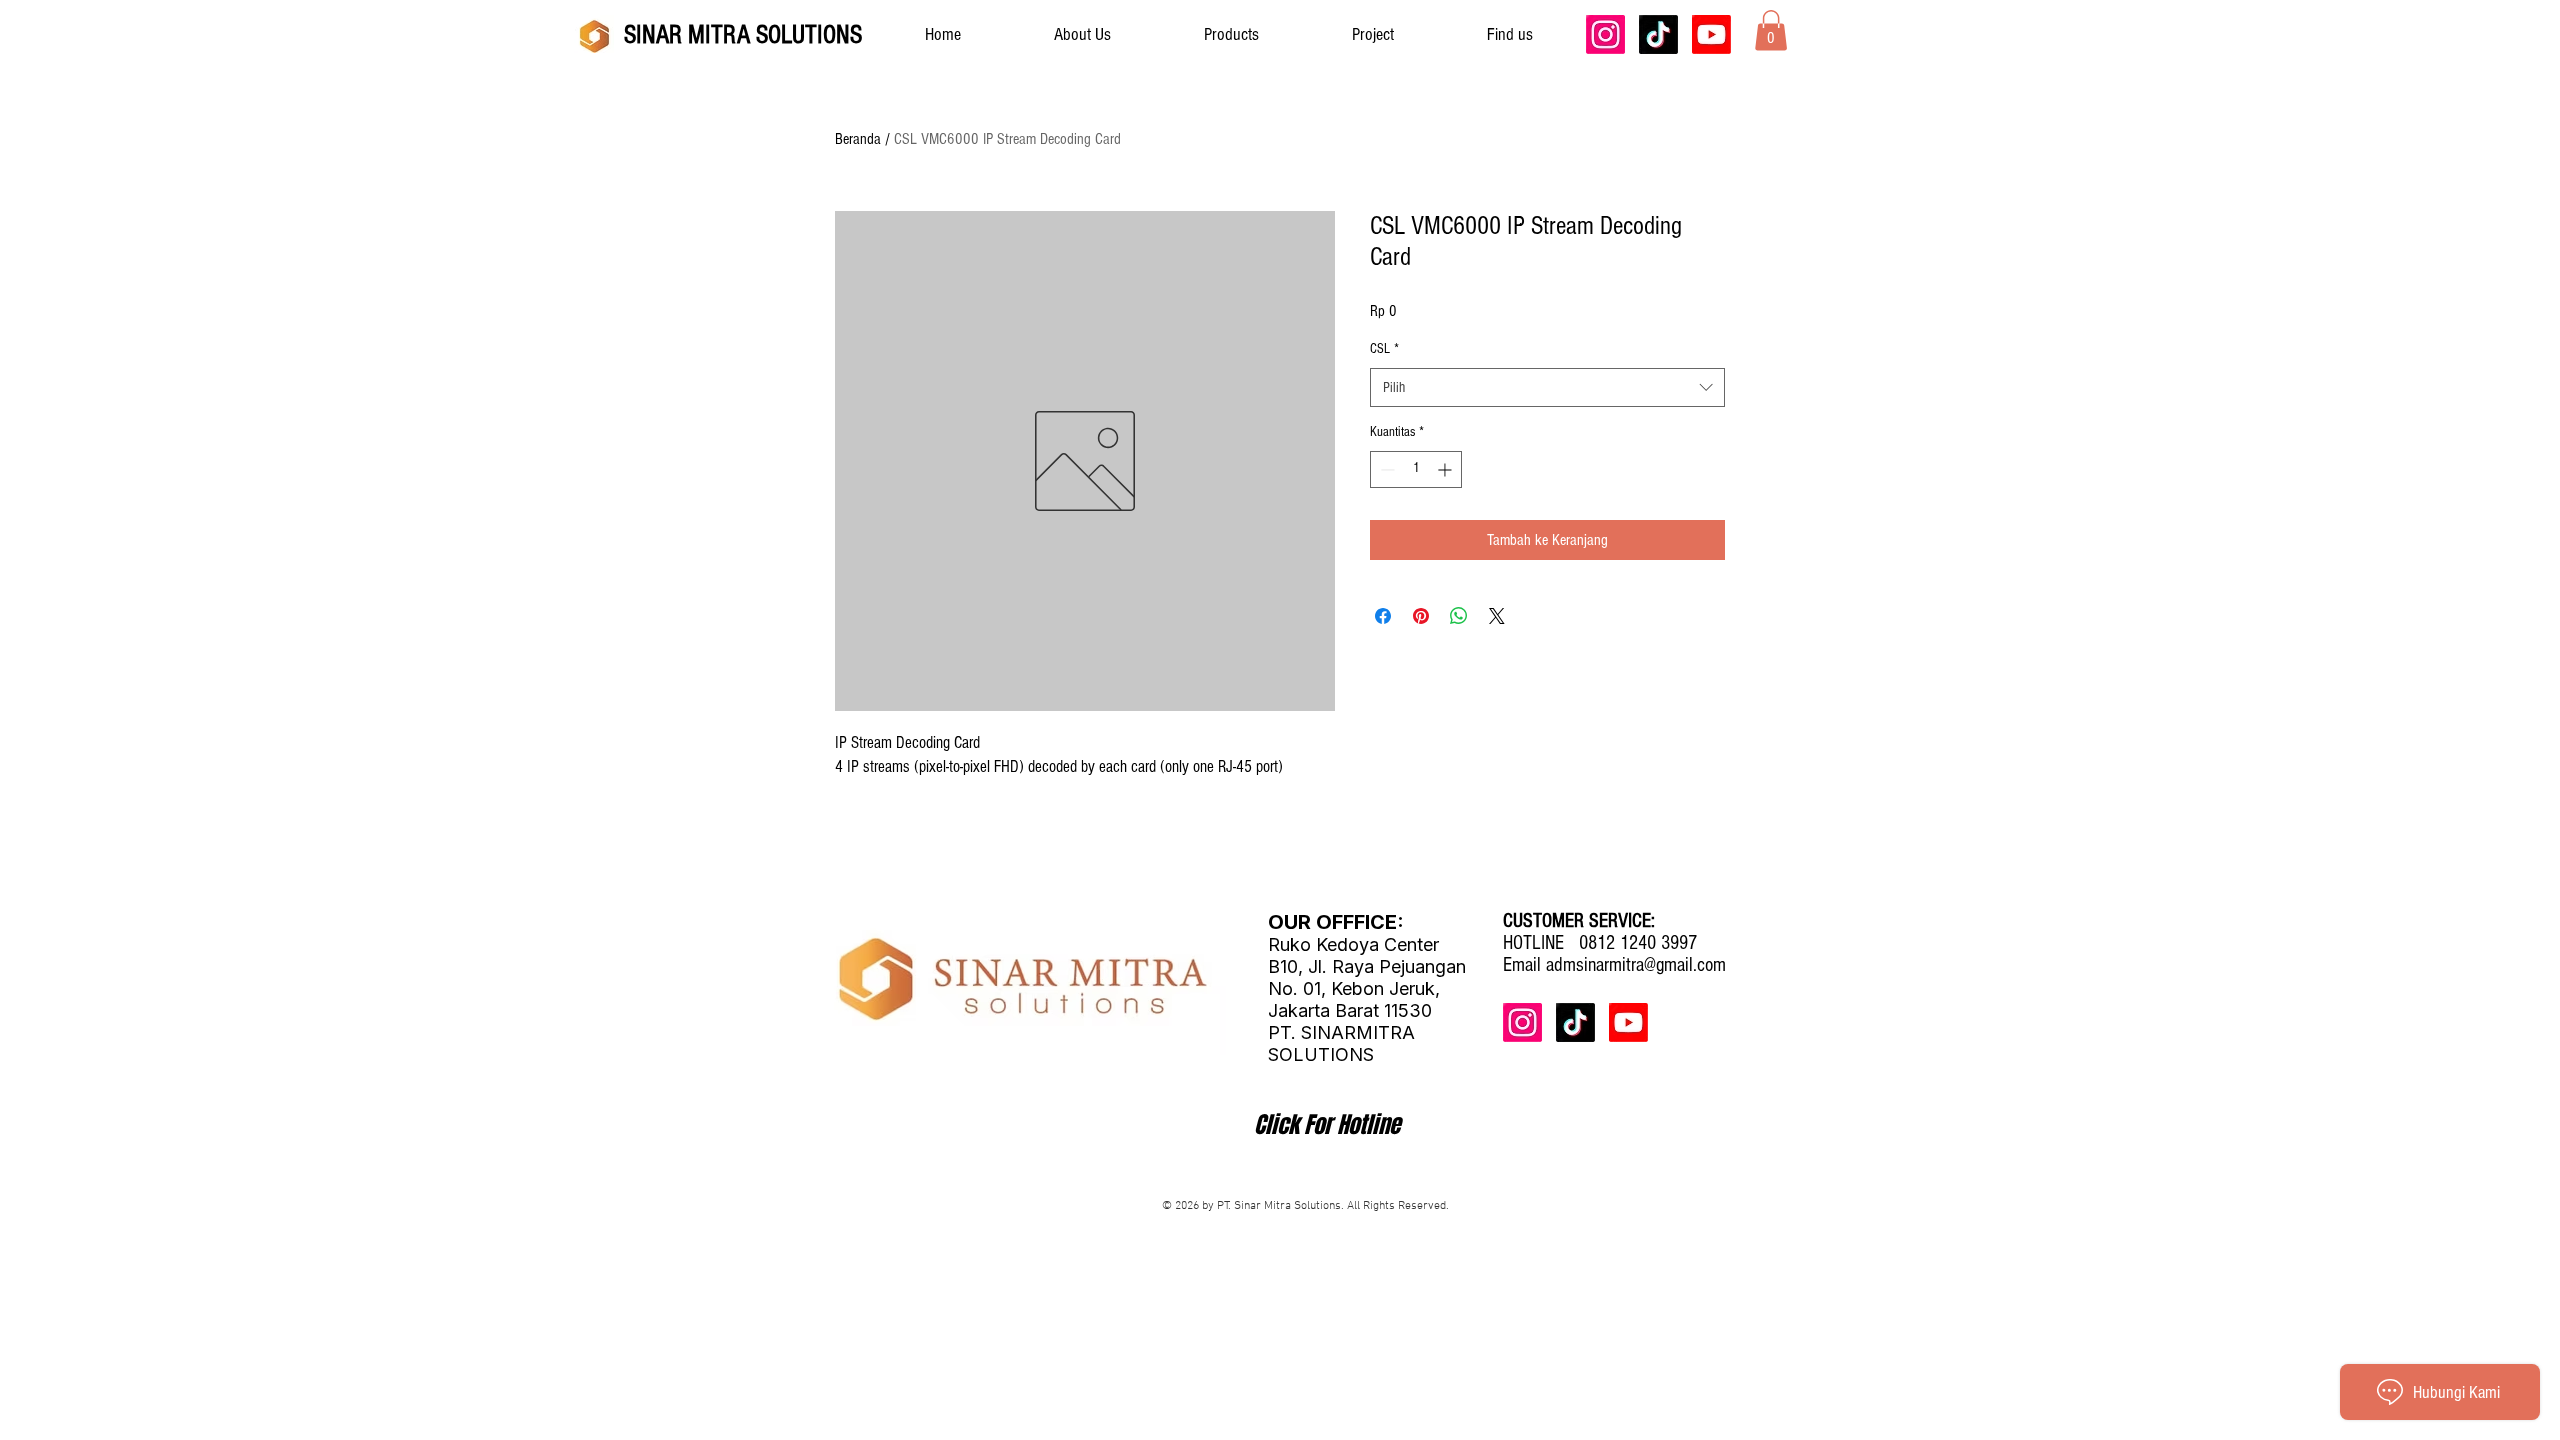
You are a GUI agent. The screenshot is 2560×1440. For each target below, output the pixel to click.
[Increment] (1446, 469)
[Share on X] (1497, 616)
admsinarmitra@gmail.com (1636, 965)
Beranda (858, 139)
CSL (1384, 349)
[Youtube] (1711, 34)
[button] (1771, 30)
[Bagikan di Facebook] (1383, 616)
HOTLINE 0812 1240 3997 (1600, 943)
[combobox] (1547, 387)
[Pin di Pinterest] (1421, 616)
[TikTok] (1658, 34)
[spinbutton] (1416, 469)
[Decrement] (1385, 469)
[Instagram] (1605, 34)
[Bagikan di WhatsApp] (1459, 616)
